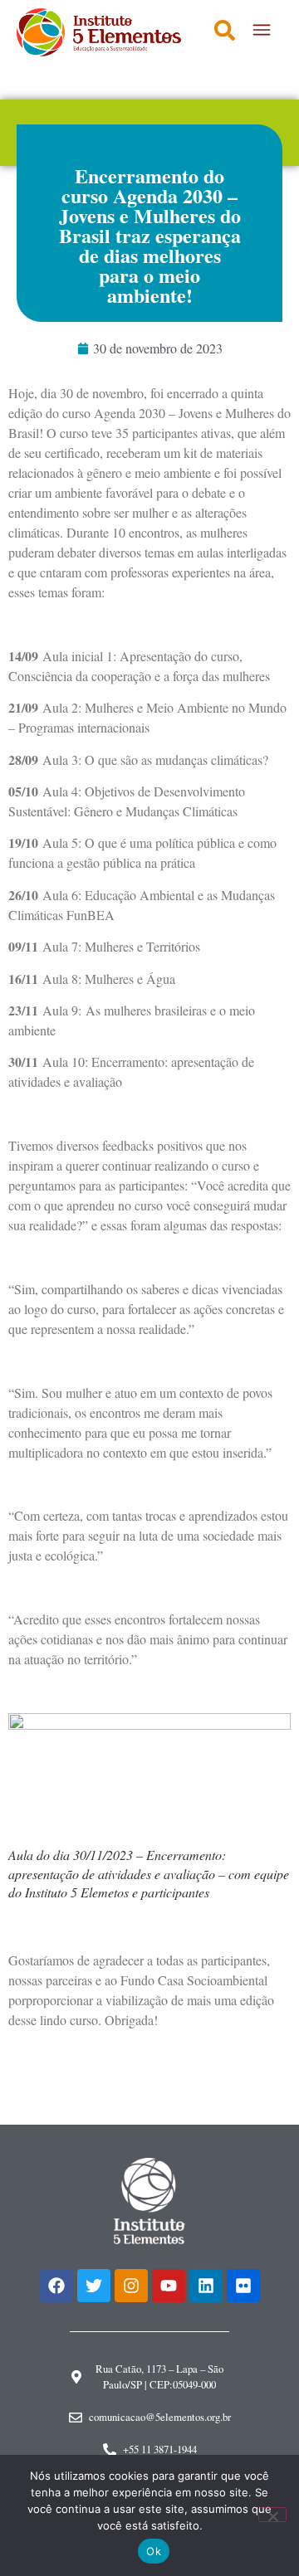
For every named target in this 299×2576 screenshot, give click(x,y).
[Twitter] (94, 2286)
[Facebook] (56, 2286)
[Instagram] (131, 2286)
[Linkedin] (206, 2286)
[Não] (272, 2515)
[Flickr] (243, 2286)
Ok (154, 2551)
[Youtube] (169, 2286)
